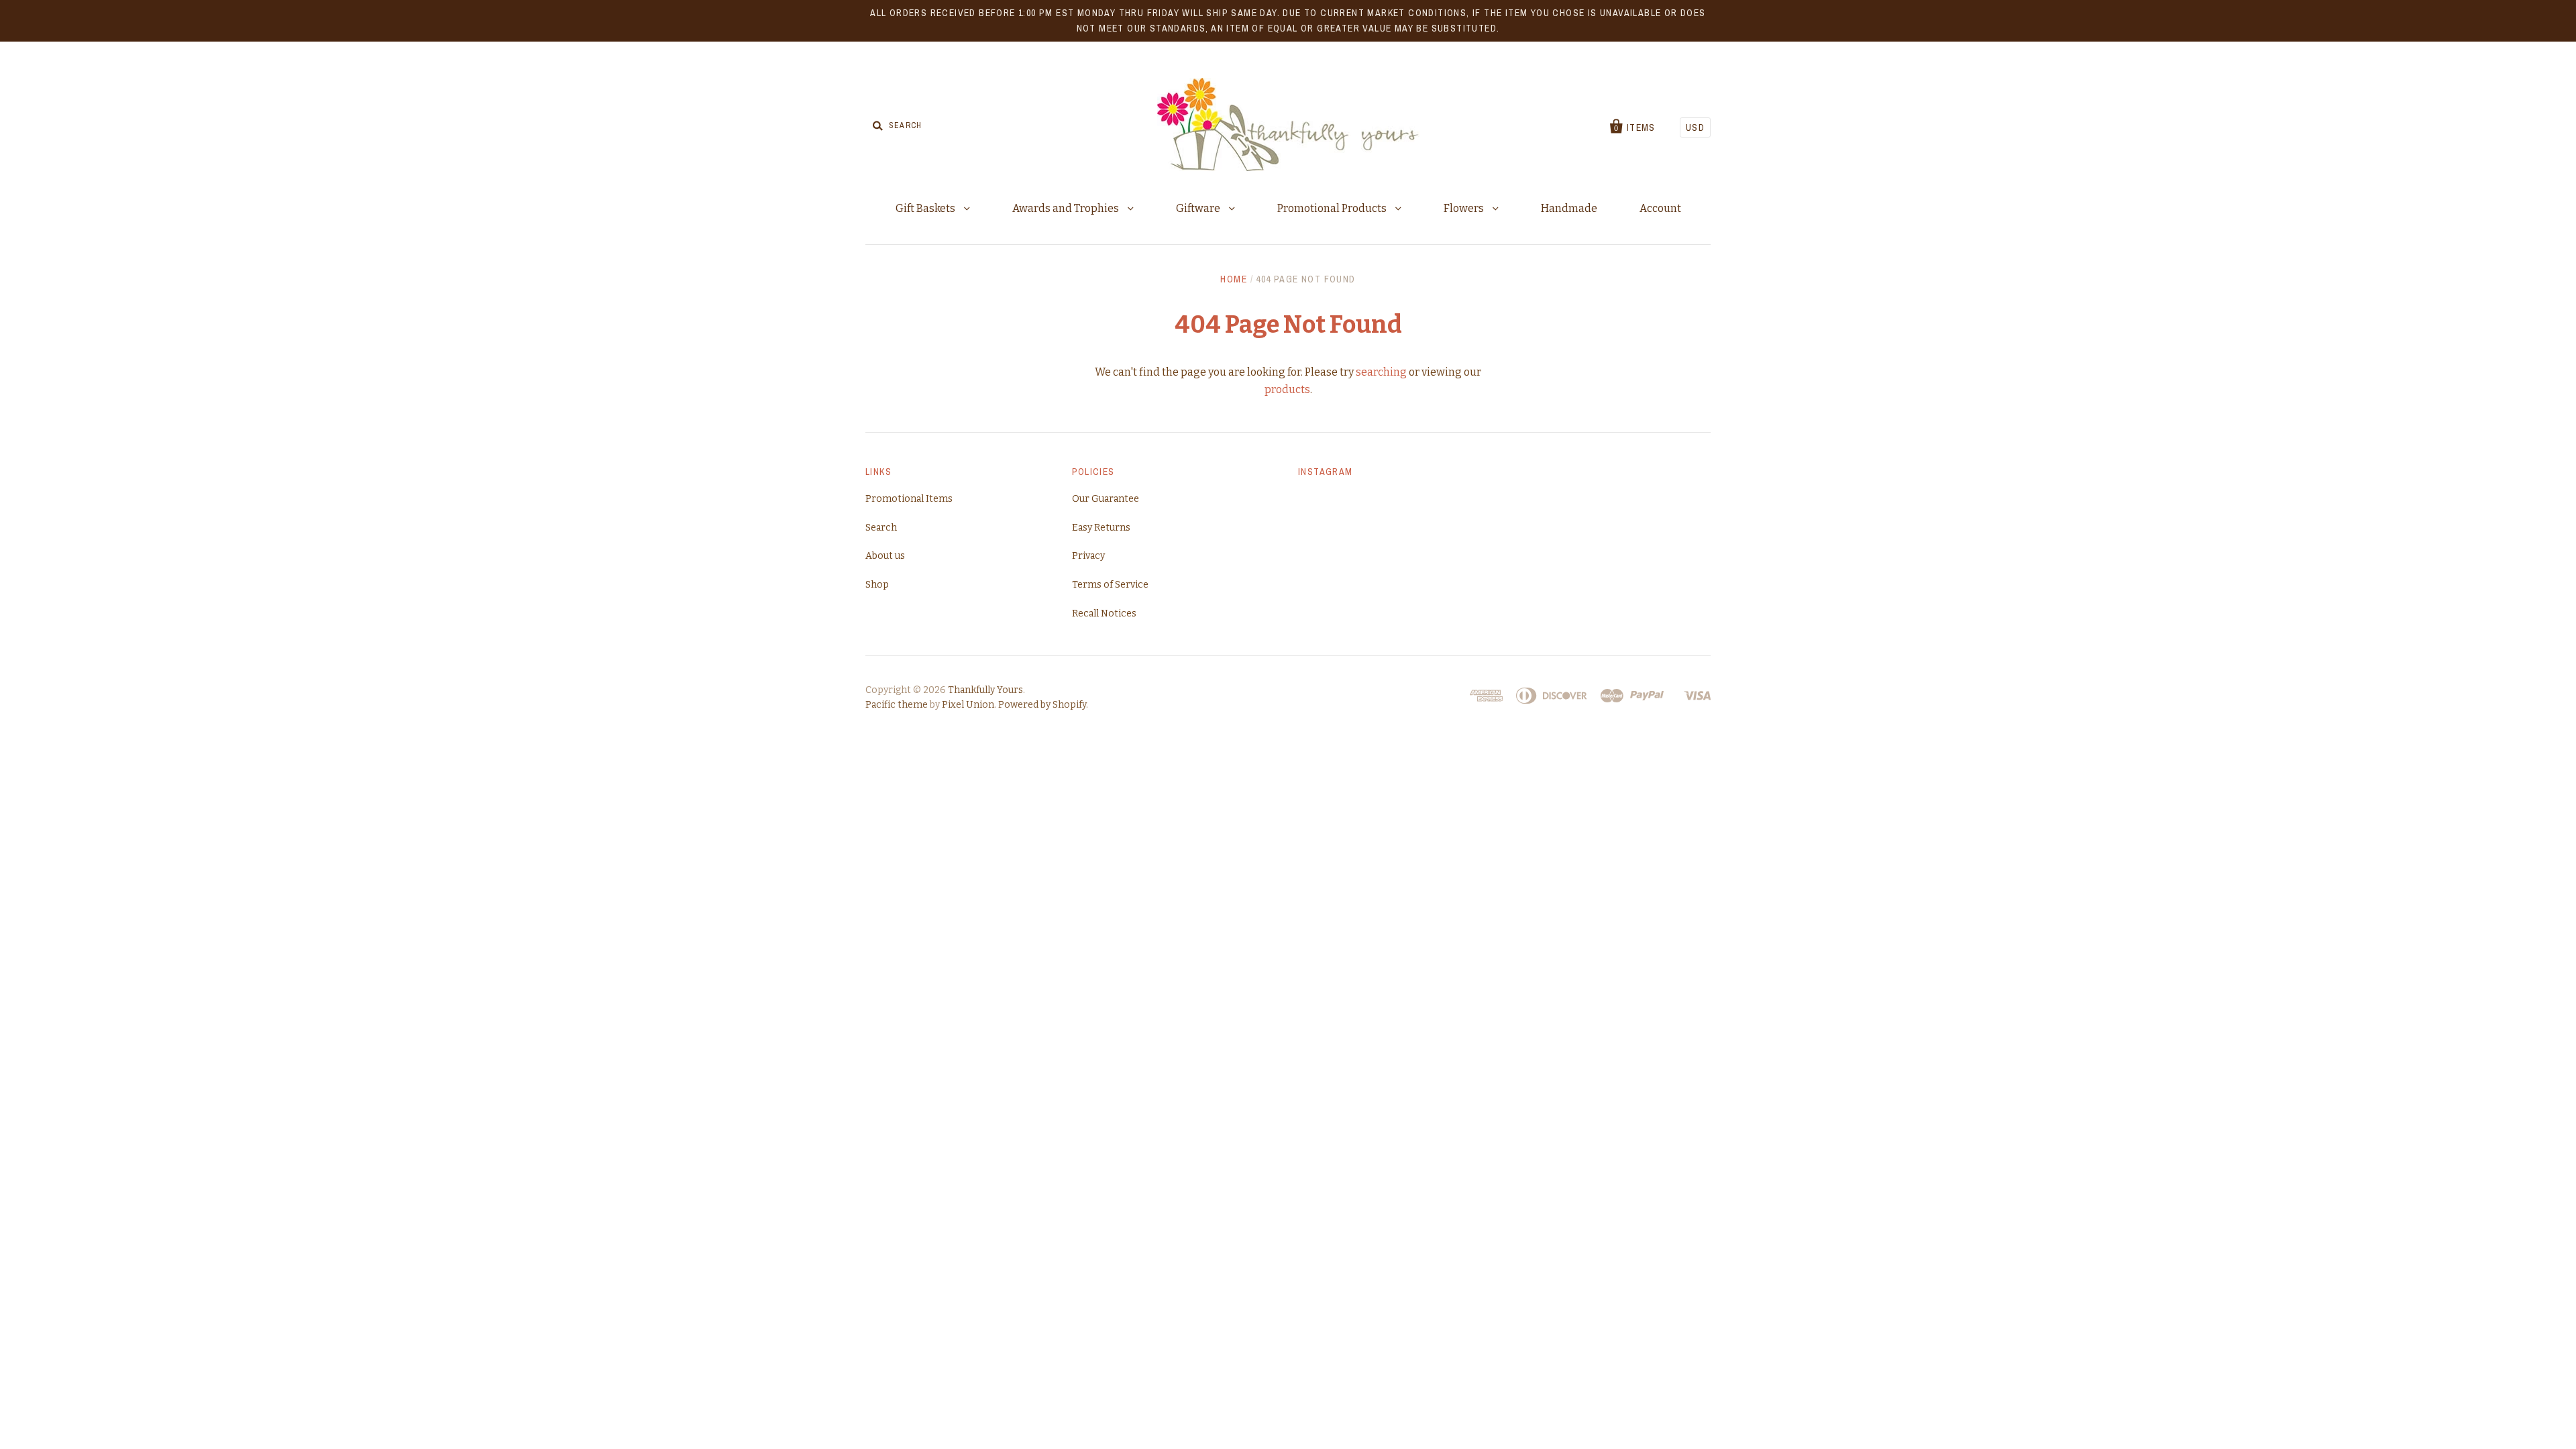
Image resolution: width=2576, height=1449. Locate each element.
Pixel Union (968, 705)
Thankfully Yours (985, 690)
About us (885, 556)
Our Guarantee (1106, 499)
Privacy (1088, 556)
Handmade (1569, 208)
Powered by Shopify (1042, 705)
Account (1660, 208)
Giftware (1199, 208)
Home (1234, 279)
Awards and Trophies (1067, 208)
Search (881, 528)
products (1287, 389)
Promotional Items (909, 499)
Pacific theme (897, 705)
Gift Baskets (926, 208)
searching (1381, 372)
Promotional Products (1333, 208)
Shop (877, 585)
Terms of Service (1110, 585)
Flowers (1465, 208)
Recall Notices (1104, 613)
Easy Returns (1101, 528)
